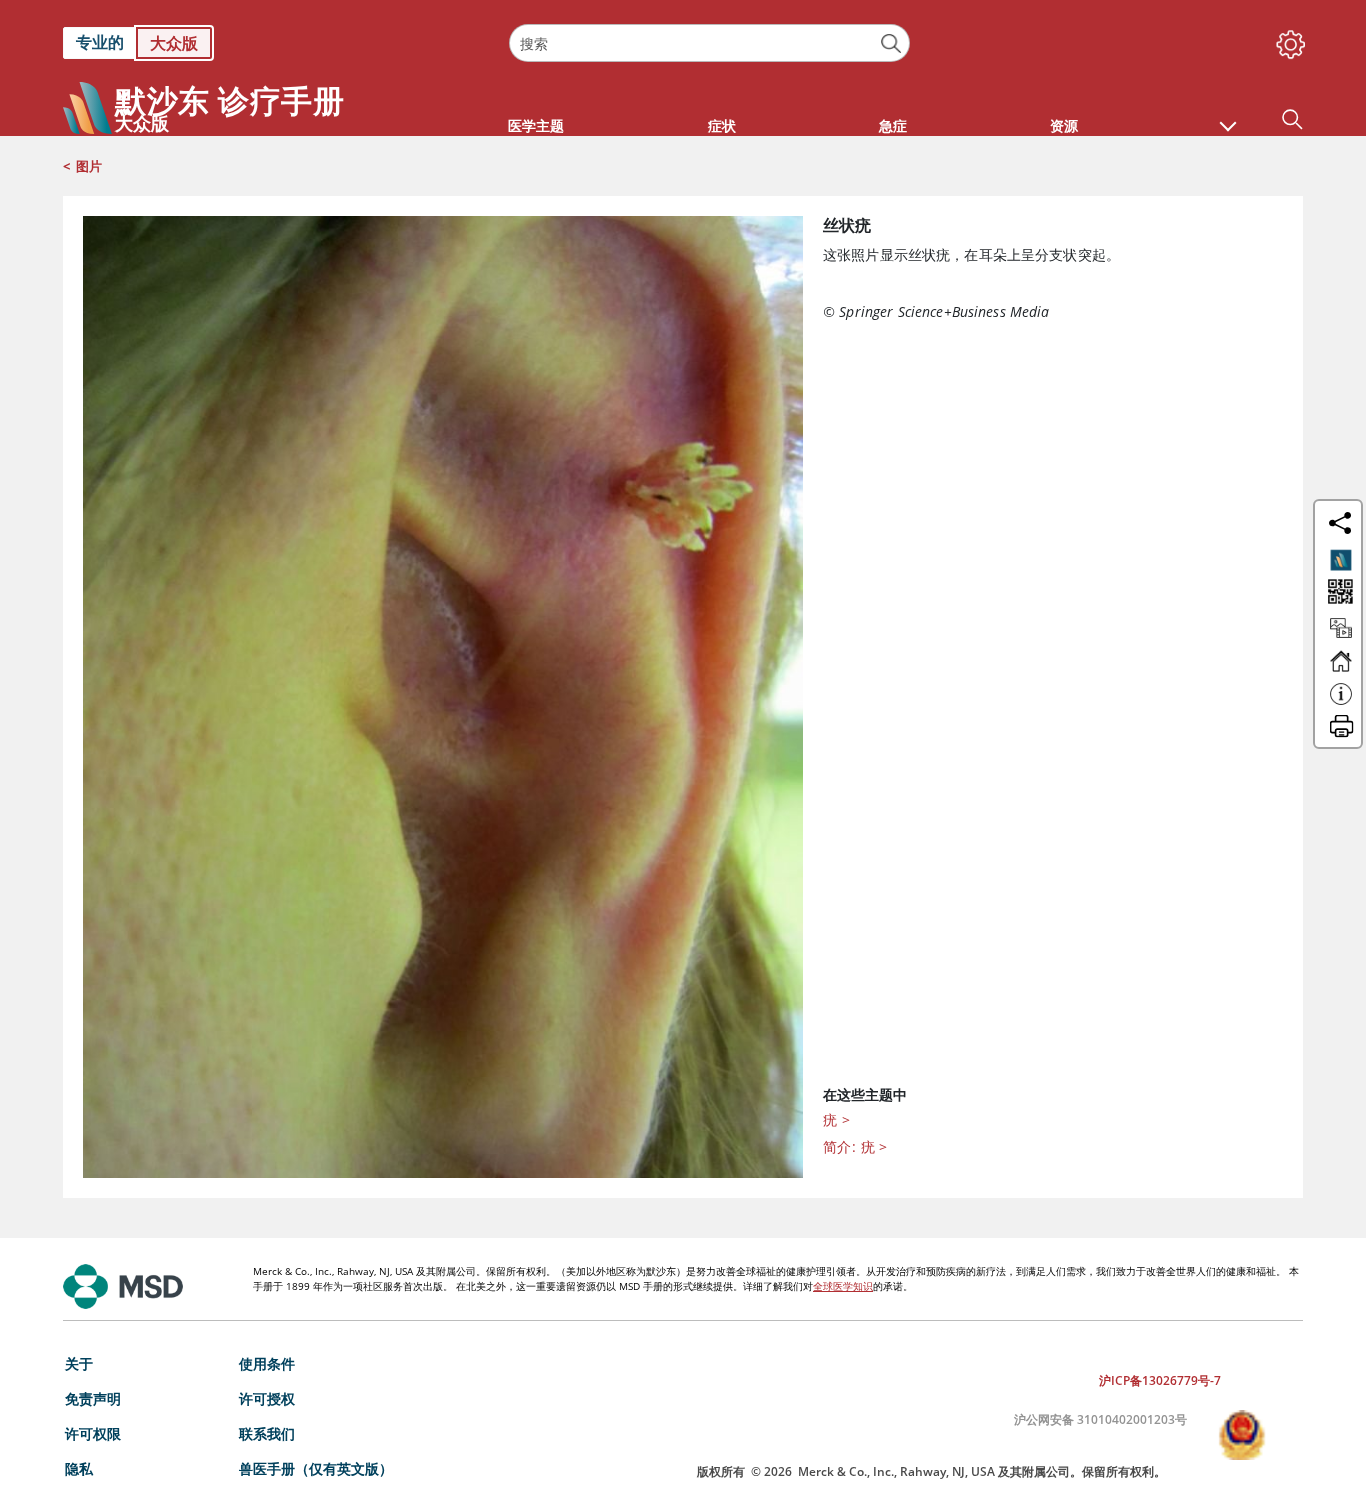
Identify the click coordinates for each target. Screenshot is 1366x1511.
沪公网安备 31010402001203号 (1100, 1419)
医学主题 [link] (536, 125)
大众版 (174, 43)
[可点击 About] (1341, 703)
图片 (89, 166)
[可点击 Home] (1341, 670)
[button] (1228, 116)
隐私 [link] (79, 1468)
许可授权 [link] (267, 1398)
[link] (276, 43)
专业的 (100, 42)
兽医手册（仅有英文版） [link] (316, 1468)
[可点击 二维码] (1338, 593)
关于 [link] (79, 1363)
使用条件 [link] (267, 1363)
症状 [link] (722, 125)
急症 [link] (893, 125)
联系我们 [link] (267, 1433)
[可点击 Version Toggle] (1341, 560)
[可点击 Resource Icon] (1341, 637)
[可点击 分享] (1340, 523)
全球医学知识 (843, 1286)
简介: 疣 (855, 1146)
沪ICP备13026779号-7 (1160, 1380)
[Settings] (1287, 40)
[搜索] (891, 43)
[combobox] (709, 43)
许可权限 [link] (93, 1433)
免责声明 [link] (93, 1398)
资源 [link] (1064, 125)
